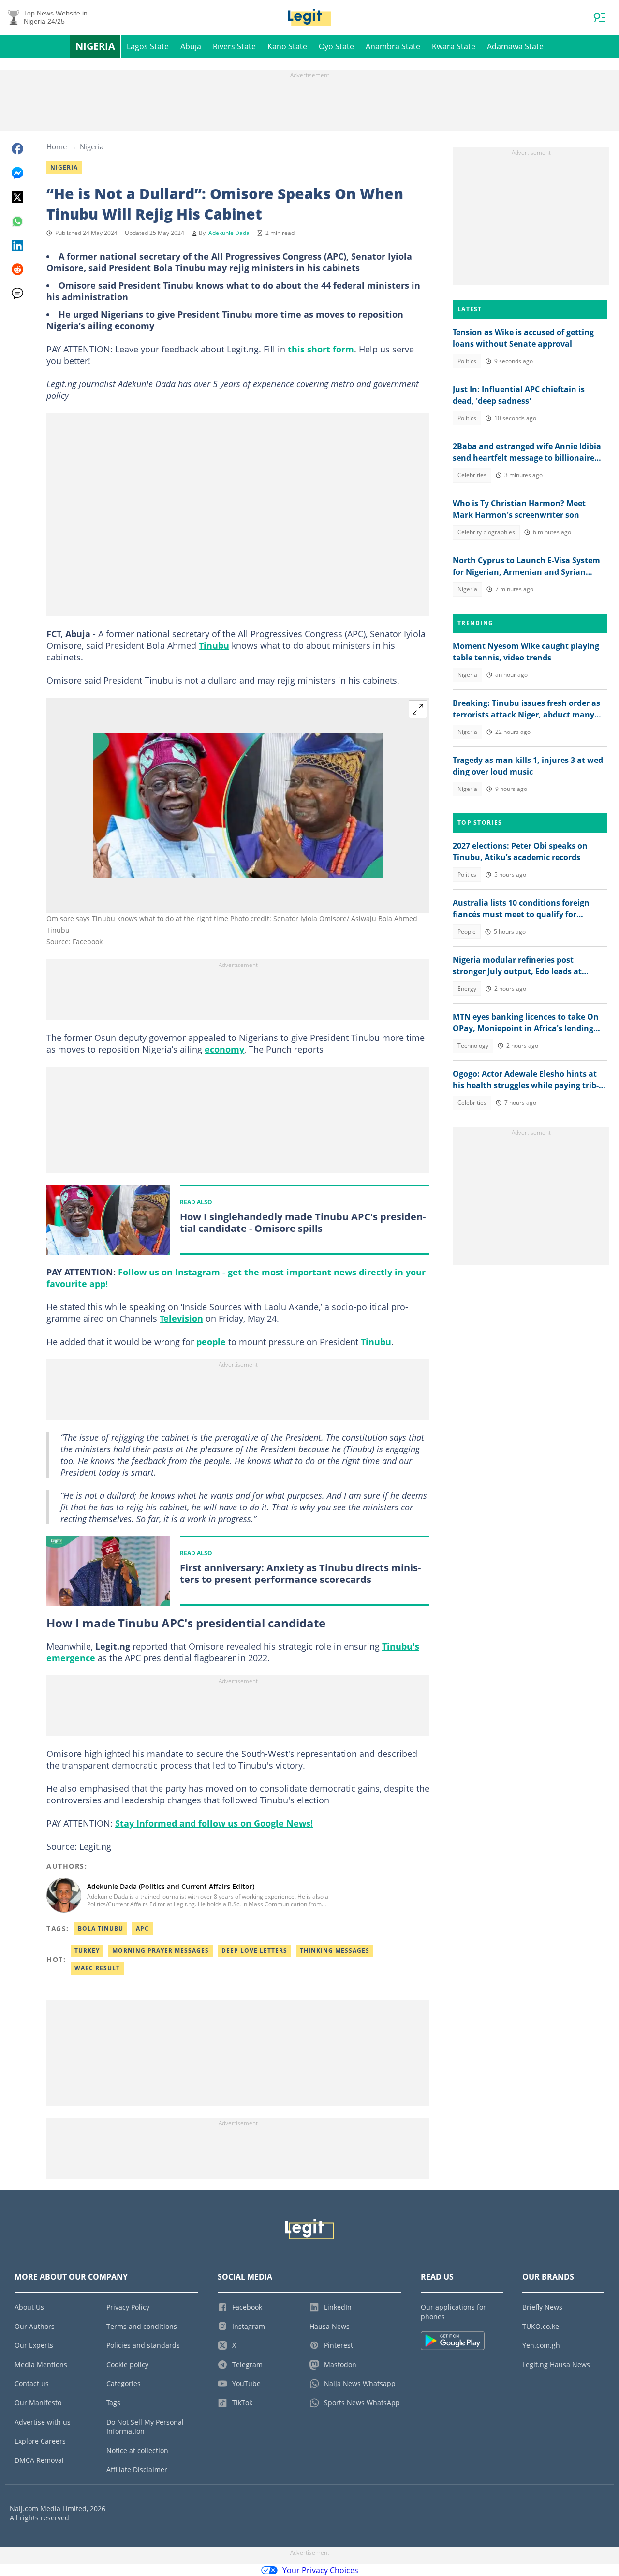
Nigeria (95, 46)
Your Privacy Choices (320, 2570)
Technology (473, 1046)
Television (181, 1318)
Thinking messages (335, 1951)
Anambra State (393, 46)
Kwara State (454, 46)
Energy (467, 988)
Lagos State (148, 46)
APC (142, 1928)
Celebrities (472, 475)
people (211, 1342)
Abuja (191, 46)
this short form (321, 349)
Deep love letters (254, 1951)
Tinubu (214, 645)
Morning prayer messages (161, 1951)
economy (224, 1049)
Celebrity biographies (486, 532)
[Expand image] (418, 709)
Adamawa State (515, 46)
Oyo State (336, 46)
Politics (467, 361)
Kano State (287, 46)
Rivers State (234, 46)
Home (57, 146)
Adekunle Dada (229, 233)
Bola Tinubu (101, 1928)
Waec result (97, 1968)
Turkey (87, 1951)
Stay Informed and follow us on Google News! (214, 1823)
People (467, 931)
